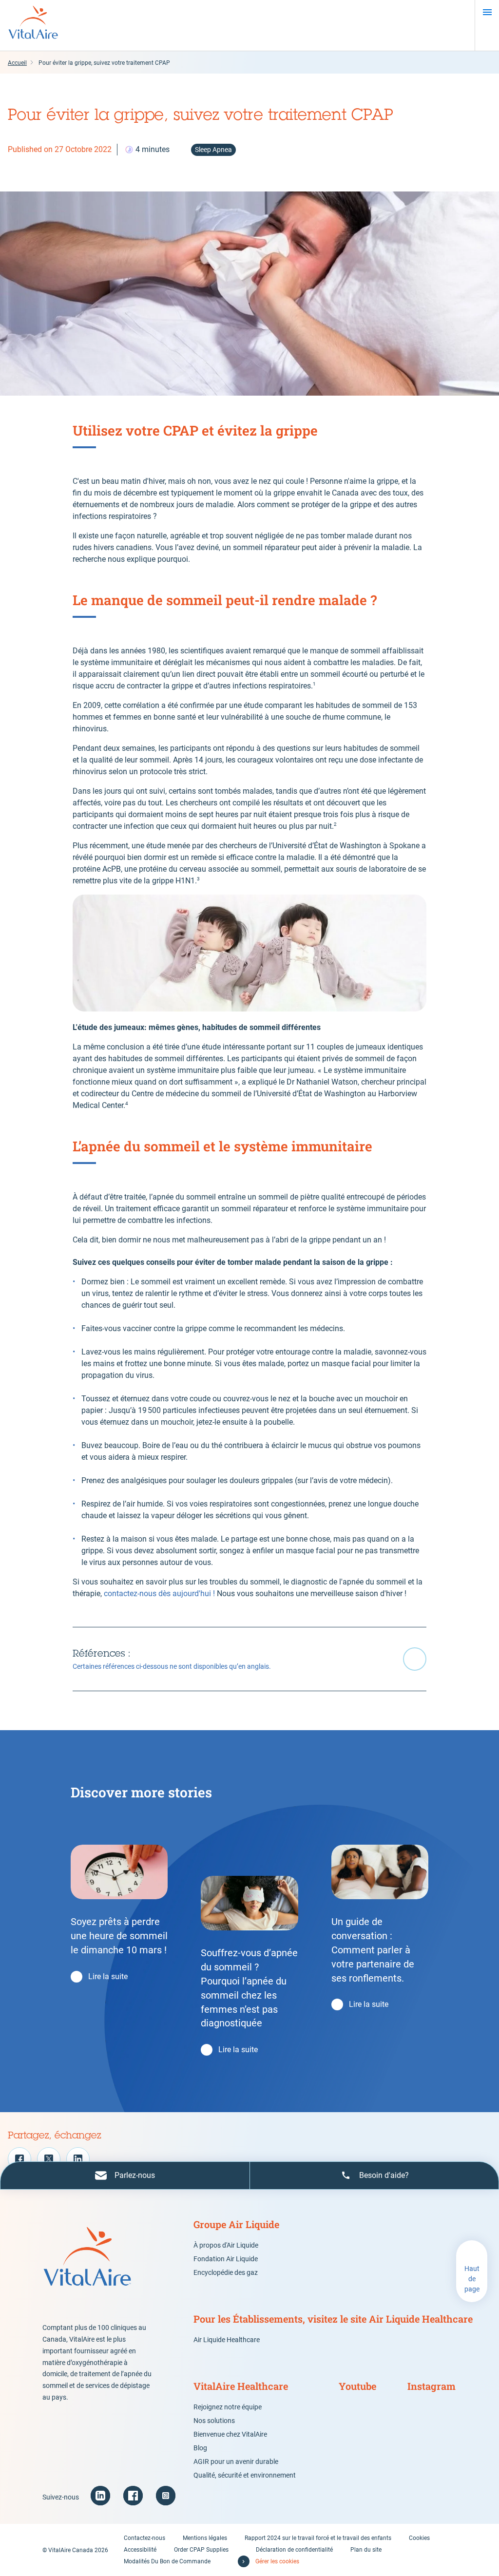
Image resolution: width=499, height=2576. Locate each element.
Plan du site (366, 2550)
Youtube (357, 2386)
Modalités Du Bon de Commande (167, 2561)
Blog (200, 2448)
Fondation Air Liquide (226, 2259)
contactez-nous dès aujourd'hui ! (159, 1593)
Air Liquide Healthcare (227, 2340)
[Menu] (487, 12)
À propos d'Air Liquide (226, 2245)
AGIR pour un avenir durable (236, 2462)
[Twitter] (49, 2159)
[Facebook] (19, 2159)
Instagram (432, 2386)
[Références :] (249, 1659)
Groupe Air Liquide (236, 2224)
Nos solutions (214, 2421)
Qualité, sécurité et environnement (245, 2475)
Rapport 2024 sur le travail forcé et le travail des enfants (318, 2538)
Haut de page (472, 2279)
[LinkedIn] (78, 2159)
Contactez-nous (144, 2538)
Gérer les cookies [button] (277, 2561)
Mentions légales (205, 2538)
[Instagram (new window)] (166, 2496)
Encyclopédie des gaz (226, 2272)
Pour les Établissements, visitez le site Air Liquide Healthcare (333, 2319)
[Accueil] (33, 25)
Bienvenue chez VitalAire (230, 2434)
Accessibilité (140, 2550)
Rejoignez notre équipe (228, 2407)
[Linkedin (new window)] (100, 2496)
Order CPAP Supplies (201, 2550)
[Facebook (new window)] (133, 2496)
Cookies (419, 2538)
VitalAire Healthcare (241, 2386)
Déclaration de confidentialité (294, 2550)
